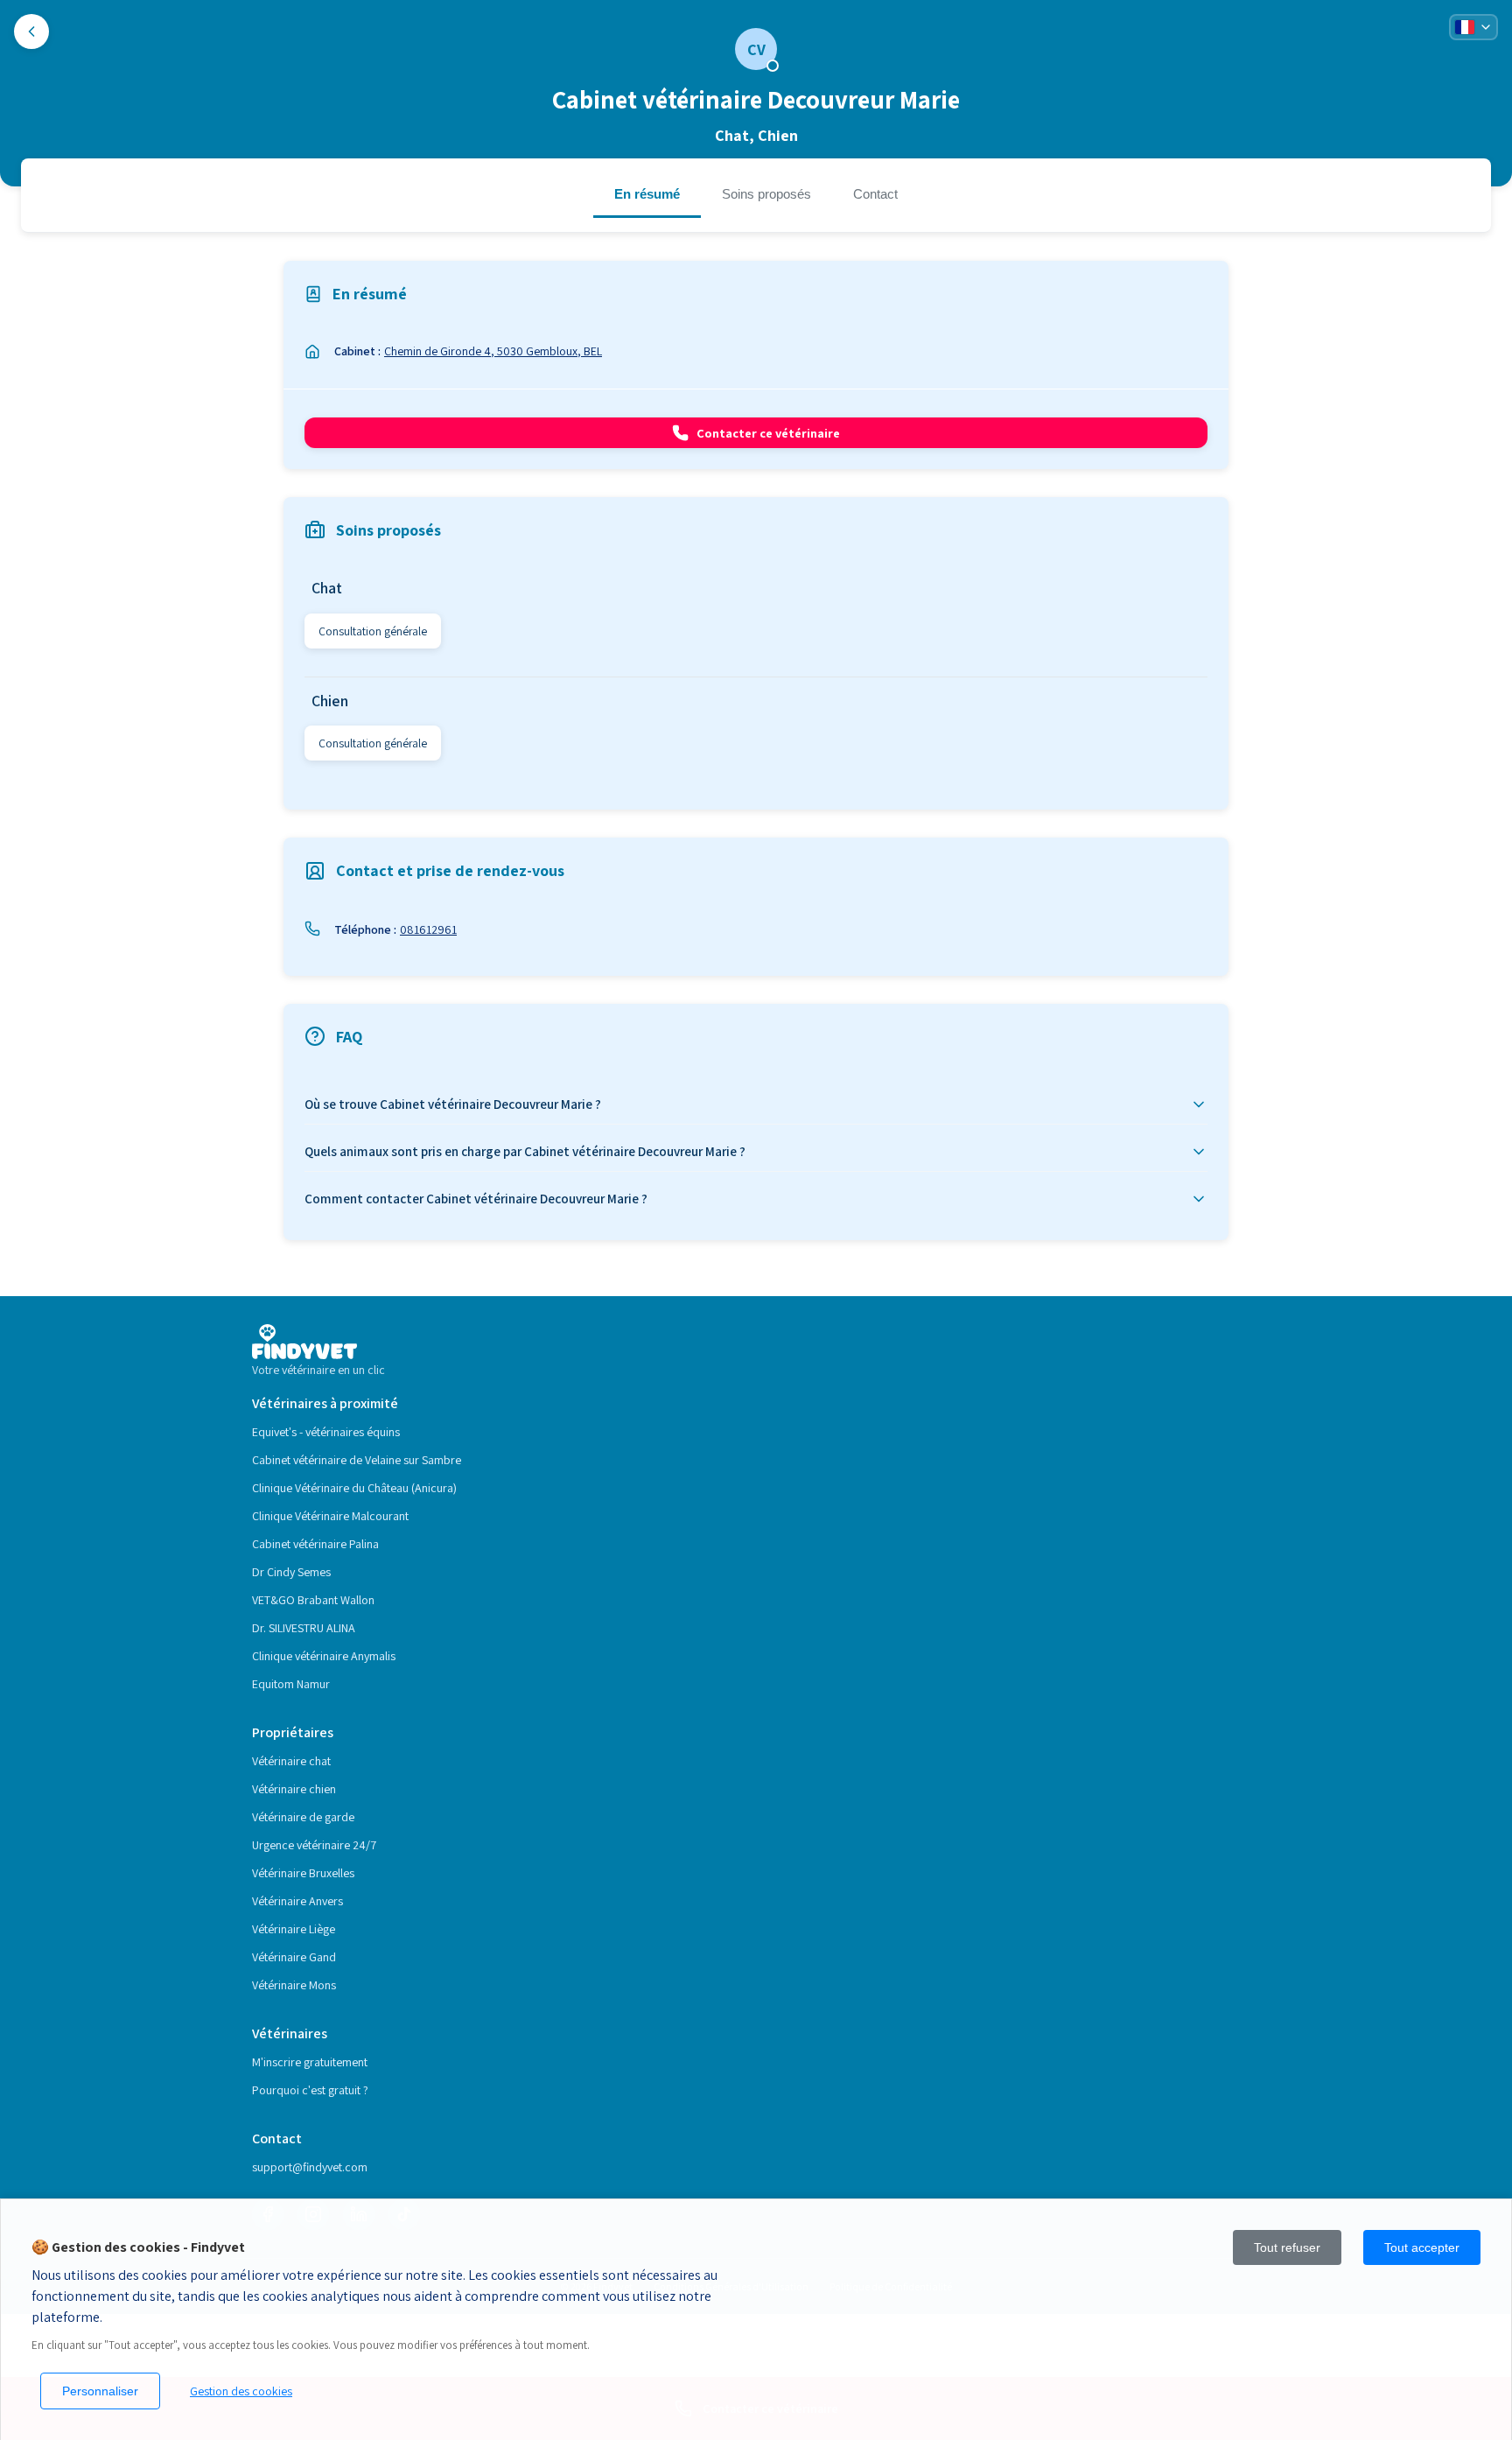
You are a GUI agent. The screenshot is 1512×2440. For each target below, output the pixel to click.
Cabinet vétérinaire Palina (315, 1544)
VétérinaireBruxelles (303, 1873)
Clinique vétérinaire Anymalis (324, 1656)
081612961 (428, 929)
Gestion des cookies (241, 2391)
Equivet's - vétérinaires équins (326, 1432)
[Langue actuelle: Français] (1473, 27)
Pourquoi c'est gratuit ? (310, 2090)
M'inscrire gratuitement (310, 2062)
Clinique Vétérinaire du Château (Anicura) (354, 1488)
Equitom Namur (291, 1684)
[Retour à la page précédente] (31, 32)
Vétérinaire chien (294, 1789)
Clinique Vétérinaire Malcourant (330, 1516)
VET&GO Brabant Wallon (313, 1600)
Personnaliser (100, 2391)
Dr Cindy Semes (291, 1572)
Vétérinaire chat (291, 1761)
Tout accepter (1422, 2247)
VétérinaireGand (294, 1957)
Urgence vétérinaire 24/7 (314, 1845)
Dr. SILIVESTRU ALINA (304, 1628)
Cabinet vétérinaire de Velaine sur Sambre (357, 1460)
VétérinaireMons (294, 1985)
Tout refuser (1287, 2247)
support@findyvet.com (310, 2167)
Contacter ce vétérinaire (768, 433)
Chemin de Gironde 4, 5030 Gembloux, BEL (493, 351)
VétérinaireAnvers (297, 1901)
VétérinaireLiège (294, 1929)
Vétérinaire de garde (303, 1817)
